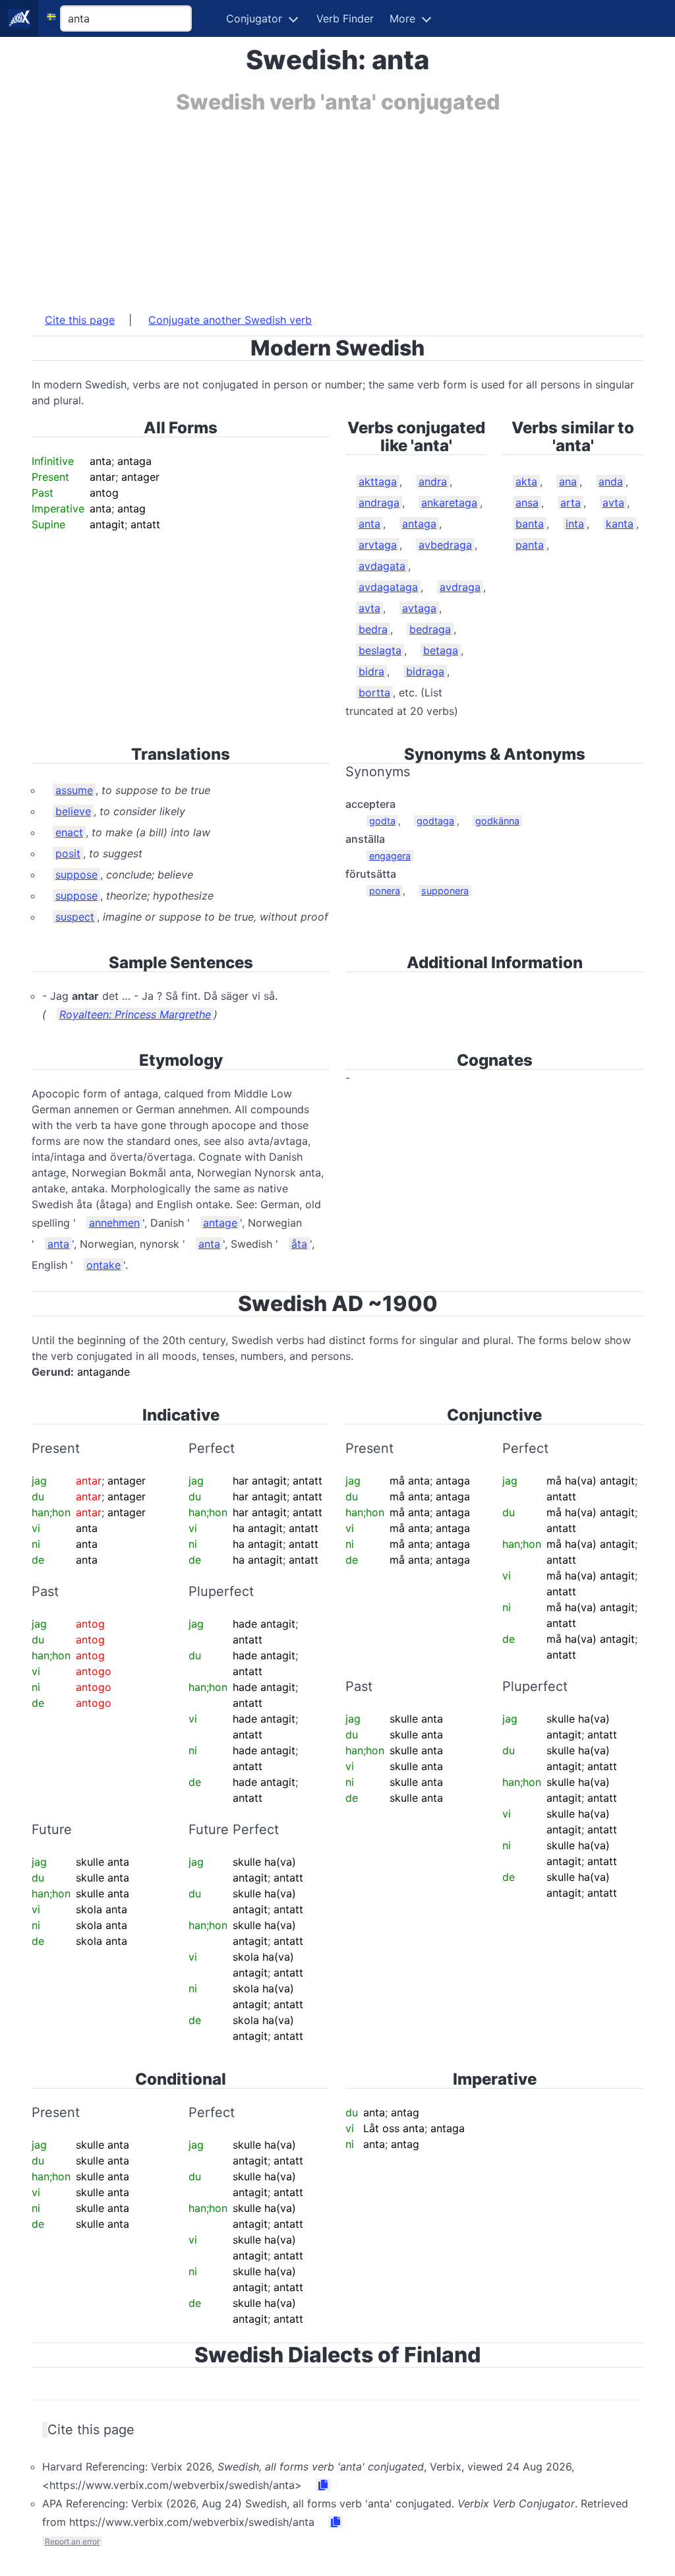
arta (571, 503)
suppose (76, 874)
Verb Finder (345, 18)
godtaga (435, 821)
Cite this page (80, 320)
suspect (75, 917)
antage (220, 1223)
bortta (374, 692)
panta (530, 545)
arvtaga (378, 545)
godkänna (497, 821)
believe (73, 811)
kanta (620, 524)
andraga (379, 503)
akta (526, 481)
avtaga (419, 608)
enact (69, 832)
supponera (445, 891)
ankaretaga (449, 503)
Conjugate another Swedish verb (230, 320)
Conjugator (254, 18)
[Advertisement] (337, 206)
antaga (419, 524)
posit (68, 853)
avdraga (460, 587)
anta (369, 524)
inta (575, 524)
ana (568, 481)
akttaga (378, 481)
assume (74, 790)
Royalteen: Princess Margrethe (135, 1014)
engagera (390, 856)
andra (433, 481)
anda (611, 481)
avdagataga (388, 587)
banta (530, 524)
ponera (385, 891)
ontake (103, 1265)
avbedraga (445, 545)
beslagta (380, 650)
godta (382, 821)
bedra (373, 629)
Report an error (72, 2541)
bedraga (430, 629)
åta (299, 1244)
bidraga (425, 671)
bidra (371, 671)
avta (369, 608)
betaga (441, 650)
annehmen (114, 1223)
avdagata (382, 566)
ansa (527, 503)
